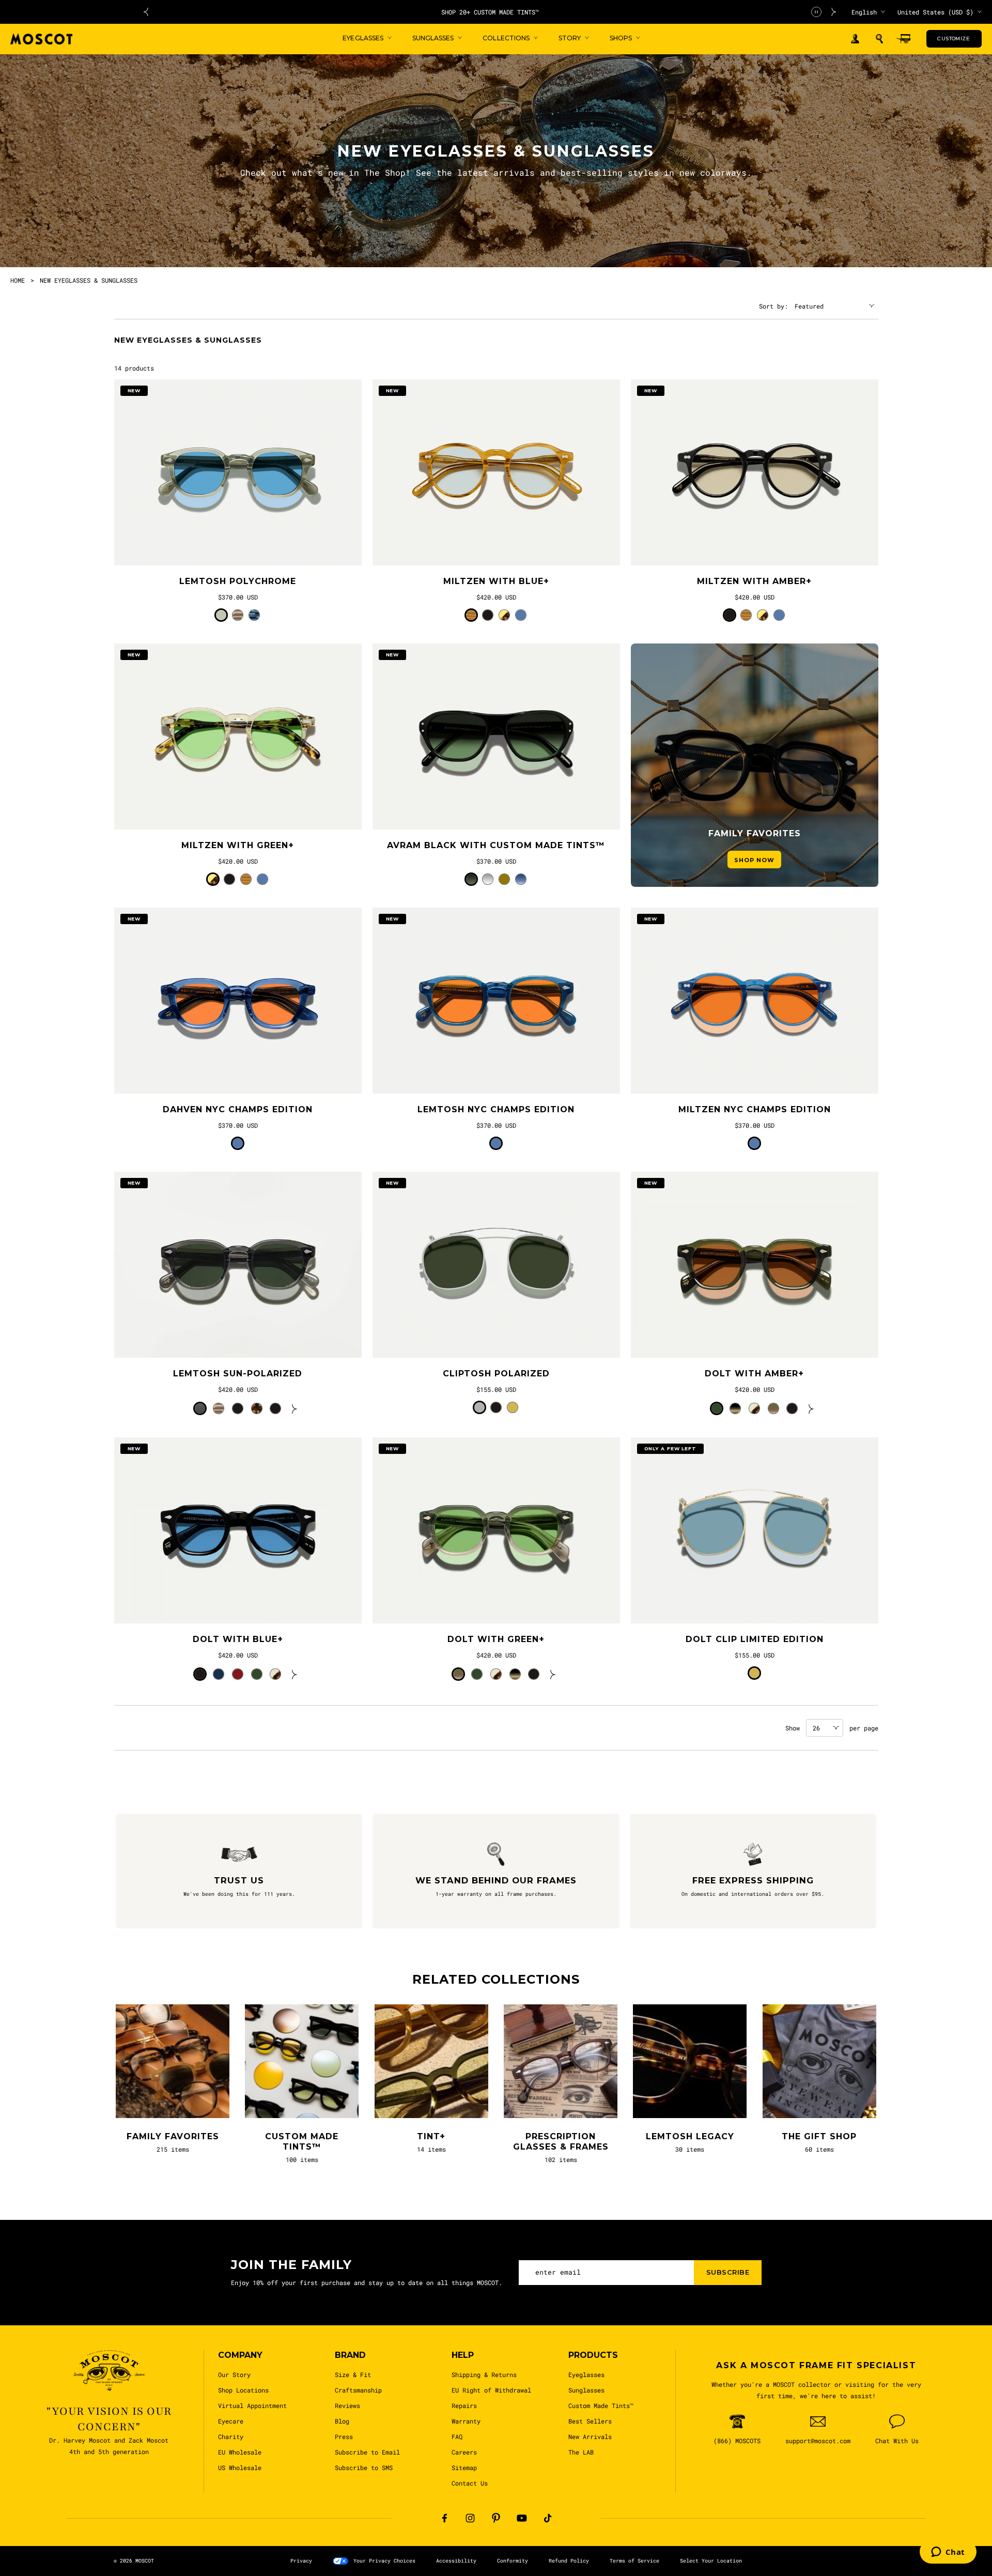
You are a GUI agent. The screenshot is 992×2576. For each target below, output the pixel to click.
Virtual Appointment (252, 2405)
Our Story (234, 2374)
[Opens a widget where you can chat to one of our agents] (948, 2553)
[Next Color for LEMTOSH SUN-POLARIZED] (295, 1408)
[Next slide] (834, 12)
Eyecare (231, 2421)
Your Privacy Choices (384, 2561)
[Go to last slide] (146, 12)
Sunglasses (586, 2390)
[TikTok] (548, 2518)
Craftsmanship (358, 2390)
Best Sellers (590, 2421)
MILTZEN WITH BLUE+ (496, 581)
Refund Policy (569, 2561)
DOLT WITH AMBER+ (754, 1374)
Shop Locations (243, 2390)
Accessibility (456, 2561)
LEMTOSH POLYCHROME (238, 581)
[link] (238, 472)
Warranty (466, 2421)
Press (344, 2436)
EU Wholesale (240, 2452)
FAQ (457, 2436)
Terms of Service (634, 2561)
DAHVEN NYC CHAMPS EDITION (238, 1109)
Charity (231, 2436)
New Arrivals (590, 2436)
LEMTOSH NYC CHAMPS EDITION (496, 1109)
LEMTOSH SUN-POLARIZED (238, 1374)
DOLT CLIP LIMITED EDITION (755, 1639)
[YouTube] (522, 2518)
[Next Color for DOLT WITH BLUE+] (295, 1674)
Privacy (301, 2561)
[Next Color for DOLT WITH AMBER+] (811, 1408)
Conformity (513, 2561)
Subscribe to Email (367, 2452)
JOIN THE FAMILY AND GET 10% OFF (490, 12)
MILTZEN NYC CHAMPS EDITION (755, 1109)
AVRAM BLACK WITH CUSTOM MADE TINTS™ (496, 845)
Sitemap (464, 2467)
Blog (342, 2421)
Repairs (464, 2405)
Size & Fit (353, 2374)
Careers (464, 2452)
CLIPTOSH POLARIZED (496, 1374)
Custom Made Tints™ (601, 2405)
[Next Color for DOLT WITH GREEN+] (553, 1674)
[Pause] (816, 12)
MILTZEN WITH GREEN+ (238, 845)
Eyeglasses (586, 2374)
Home (18, 280)
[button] (879, 39)
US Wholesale (240, 2467)
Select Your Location (711, 2561)
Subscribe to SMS (364, 2467)
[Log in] (855, 39)
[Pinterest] (496, 2518)
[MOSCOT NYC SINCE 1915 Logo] (41, 39)
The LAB (581, 2452)
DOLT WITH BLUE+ (238, 1639)
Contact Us (470, 2483)
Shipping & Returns (484, 2374)
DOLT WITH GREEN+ (496, 1639)
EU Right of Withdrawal (491, 2390)
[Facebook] (444, 2518)
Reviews (347, 2405)
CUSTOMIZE (954, 39)
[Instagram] (470, 2518)
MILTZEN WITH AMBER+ (754, 581)
